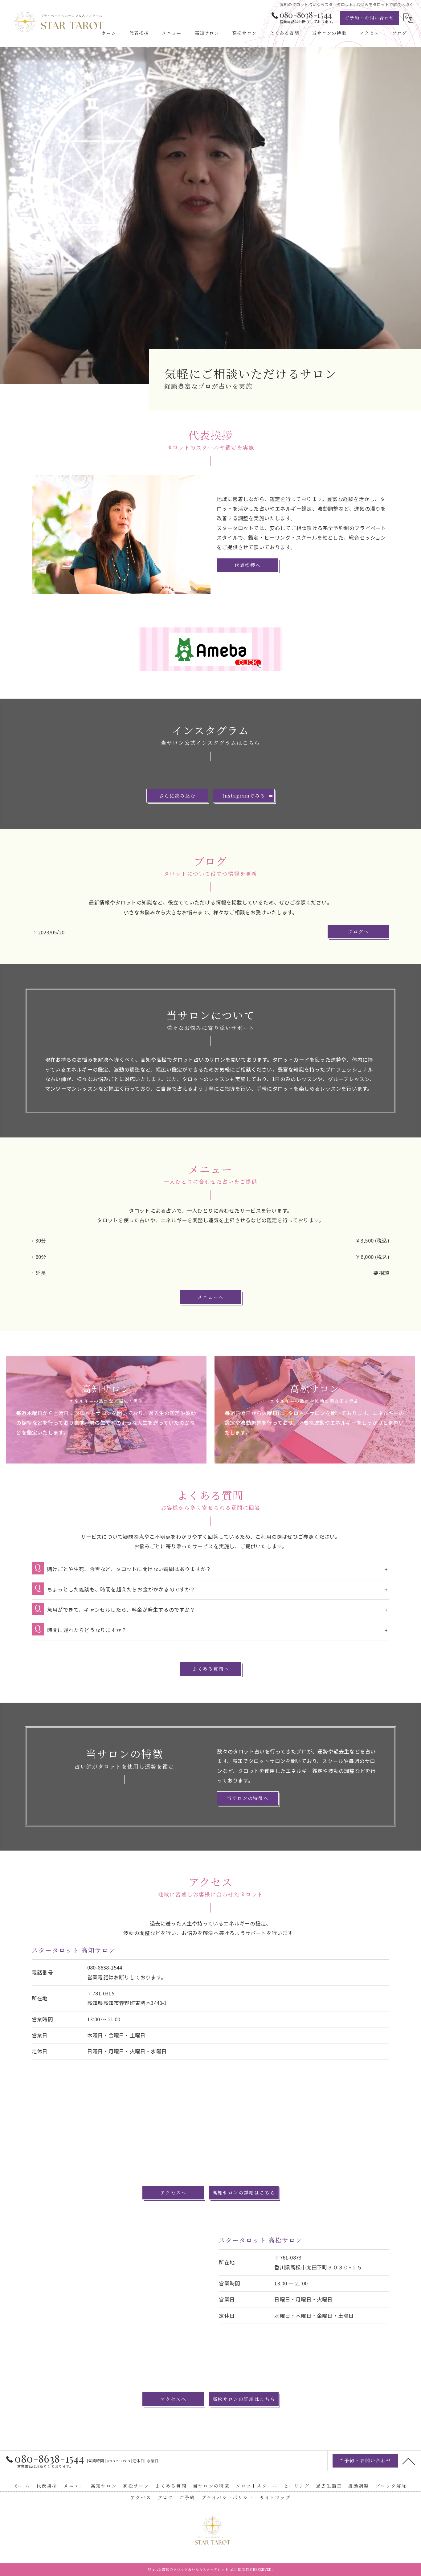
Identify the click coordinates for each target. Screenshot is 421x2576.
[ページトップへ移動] (409, 2461)
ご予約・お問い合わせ (370, 18)
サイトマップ (275, 2497)
